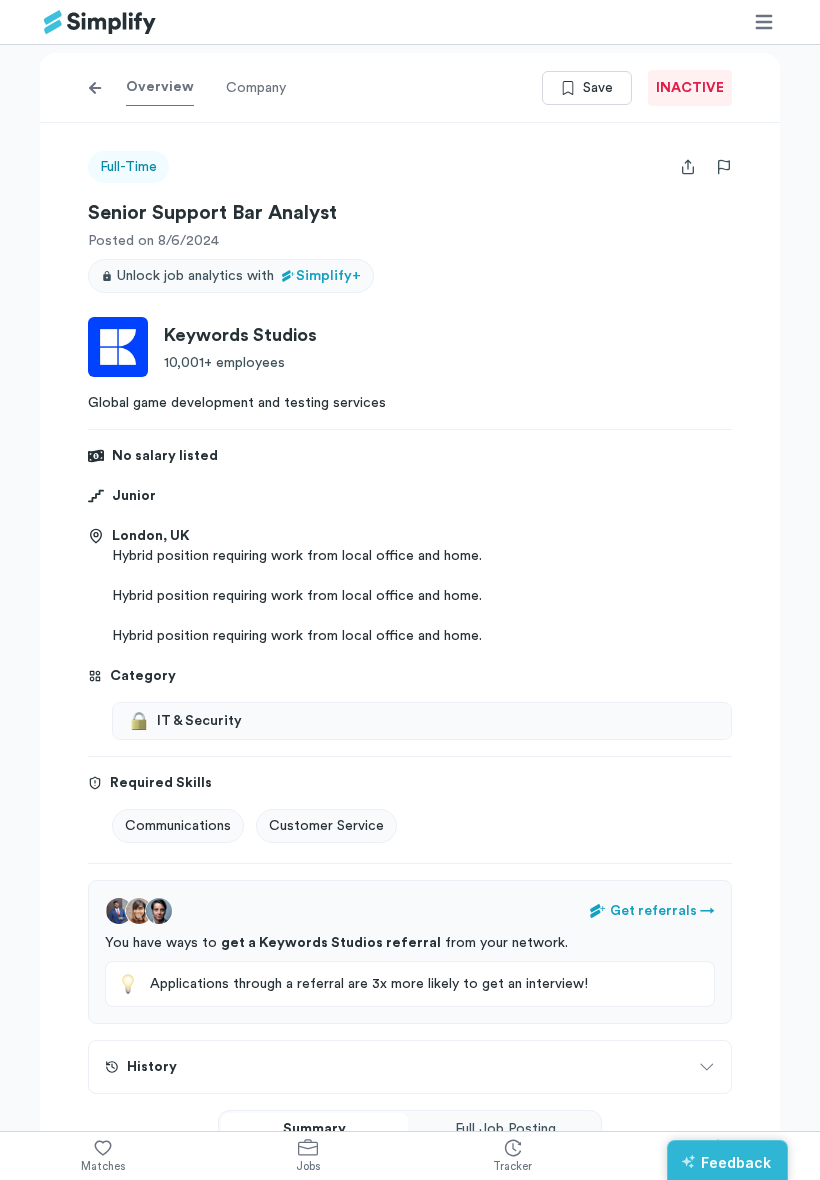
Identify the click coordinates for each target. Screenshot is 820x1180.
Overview (160, 87)
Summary (314, 1129)
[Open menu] (764, 22)
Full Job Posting (505, 1129)
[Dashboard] (100, 22)
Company (256, 88)
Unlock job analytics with (239, 276)
